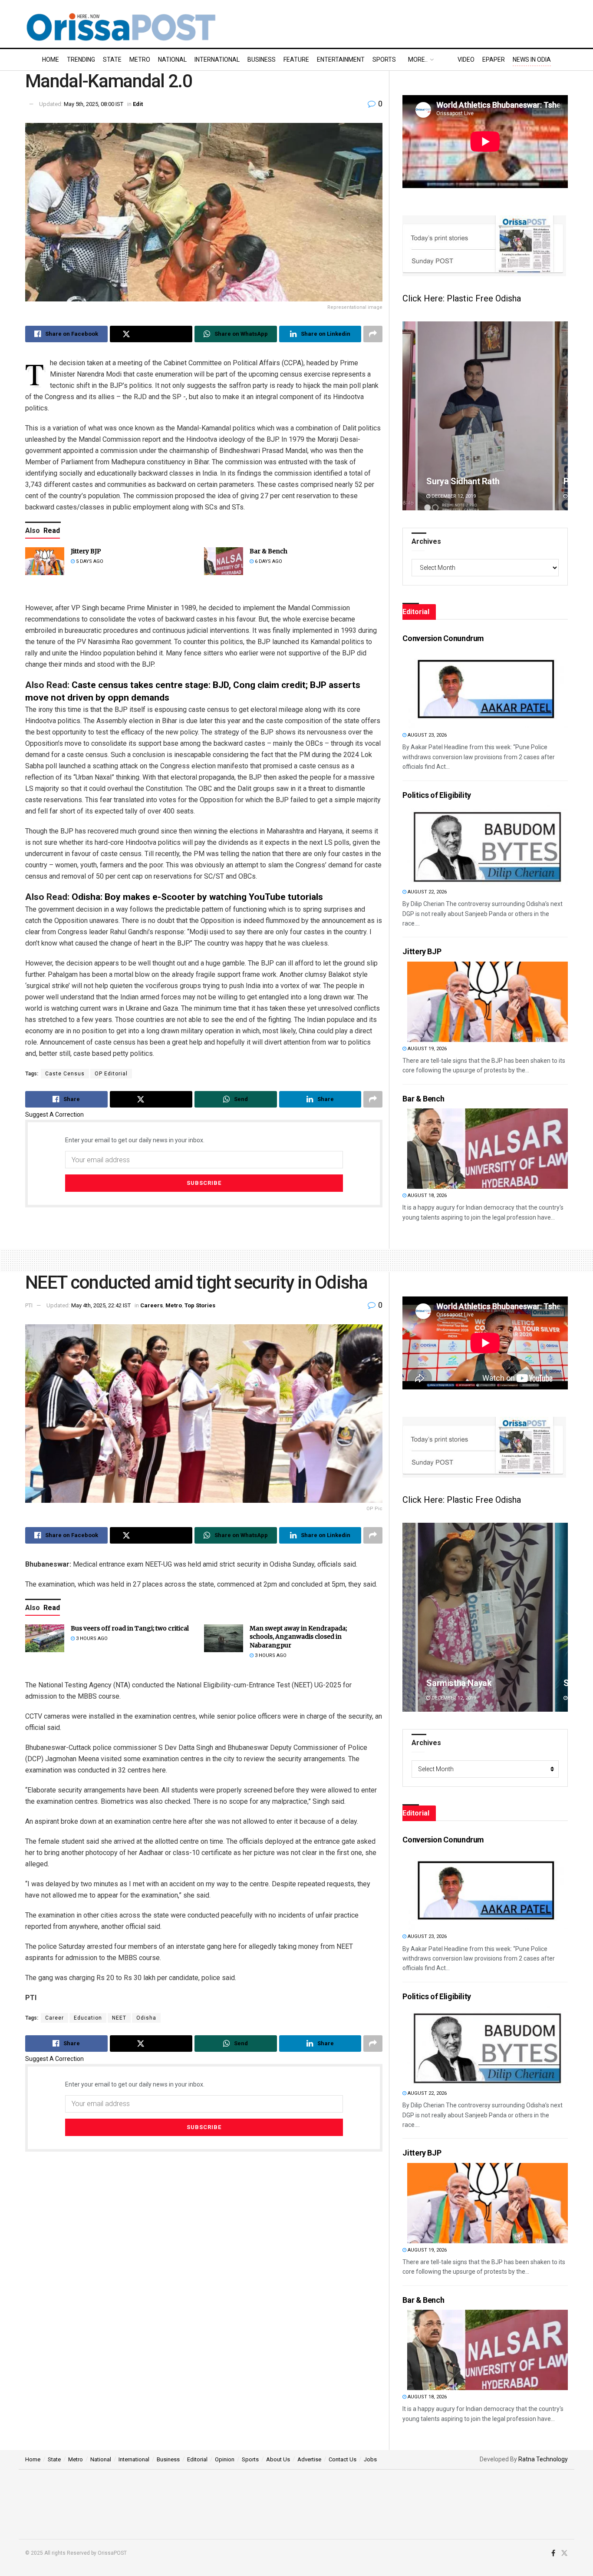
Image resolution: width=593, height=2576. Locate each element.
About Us (278, 2459)
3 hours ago (91, 1639)
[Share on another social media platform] (373, 334)
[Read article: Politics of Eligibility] (488, 845)
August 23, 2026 (427, 735)
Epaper (494, 60)
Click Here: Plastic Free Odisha (462, 298)
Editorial (197, 2459)
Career (54, 2018)
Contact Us (343, 2459)
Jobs (370, 2459)
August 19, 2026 (427, 1049)
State (112, 60)
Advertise (309, 2459)
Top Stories (200, 1305)
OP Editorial (111, 1074)
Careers (152, 1305)
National (172, 60)
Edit (138, 104)
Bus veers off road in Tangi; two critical (130, 1628)
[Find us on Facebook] (553, 2553)
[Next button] (561, 416)
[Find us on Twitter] (564, 2553)
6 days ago (268, 561)
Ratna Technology (543, 2459)
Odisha (146, 2018)
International (217, 60)
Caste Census (65, 1074)
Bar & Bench (268, 551)
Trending (81, 60)
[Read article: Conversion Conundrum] (488, 688)
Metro (140, 60)
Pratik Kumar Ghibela (466, 481)
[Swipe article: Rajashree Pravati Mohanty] (485, 1617)
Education (88, 2018)
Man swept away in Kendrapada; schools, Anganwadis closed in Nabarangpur (298, 1637)
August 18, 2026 (427, 1195)
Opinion (225, 2459)
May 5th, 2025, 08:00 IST (94, 104)
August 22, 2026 (427, 892)
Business (262, 60)
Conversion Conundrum (443, 638)
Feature (296, 60)
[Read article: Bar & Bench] (224, 561)
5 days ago (89, 561)
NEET (119, 2018)
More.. (418, 60)
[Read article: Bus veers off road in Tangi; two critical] (45, 1638)
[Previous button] (409, 416)
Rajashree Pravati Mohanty (478, 1683)
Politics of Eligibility (437, 795)
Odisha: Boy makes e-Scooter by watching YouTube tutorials (197, 897)
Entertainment (341, 60)
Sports (384, 60)
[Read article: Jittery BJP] (45, 561)
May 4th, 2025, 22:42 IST (101, 1305)
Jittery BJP (86, 551)
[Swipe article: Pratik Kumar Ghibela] (485, 416)
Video (466, 60)
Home (51, 60)
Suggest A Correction (54, 1114)
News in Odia (532, 60)
